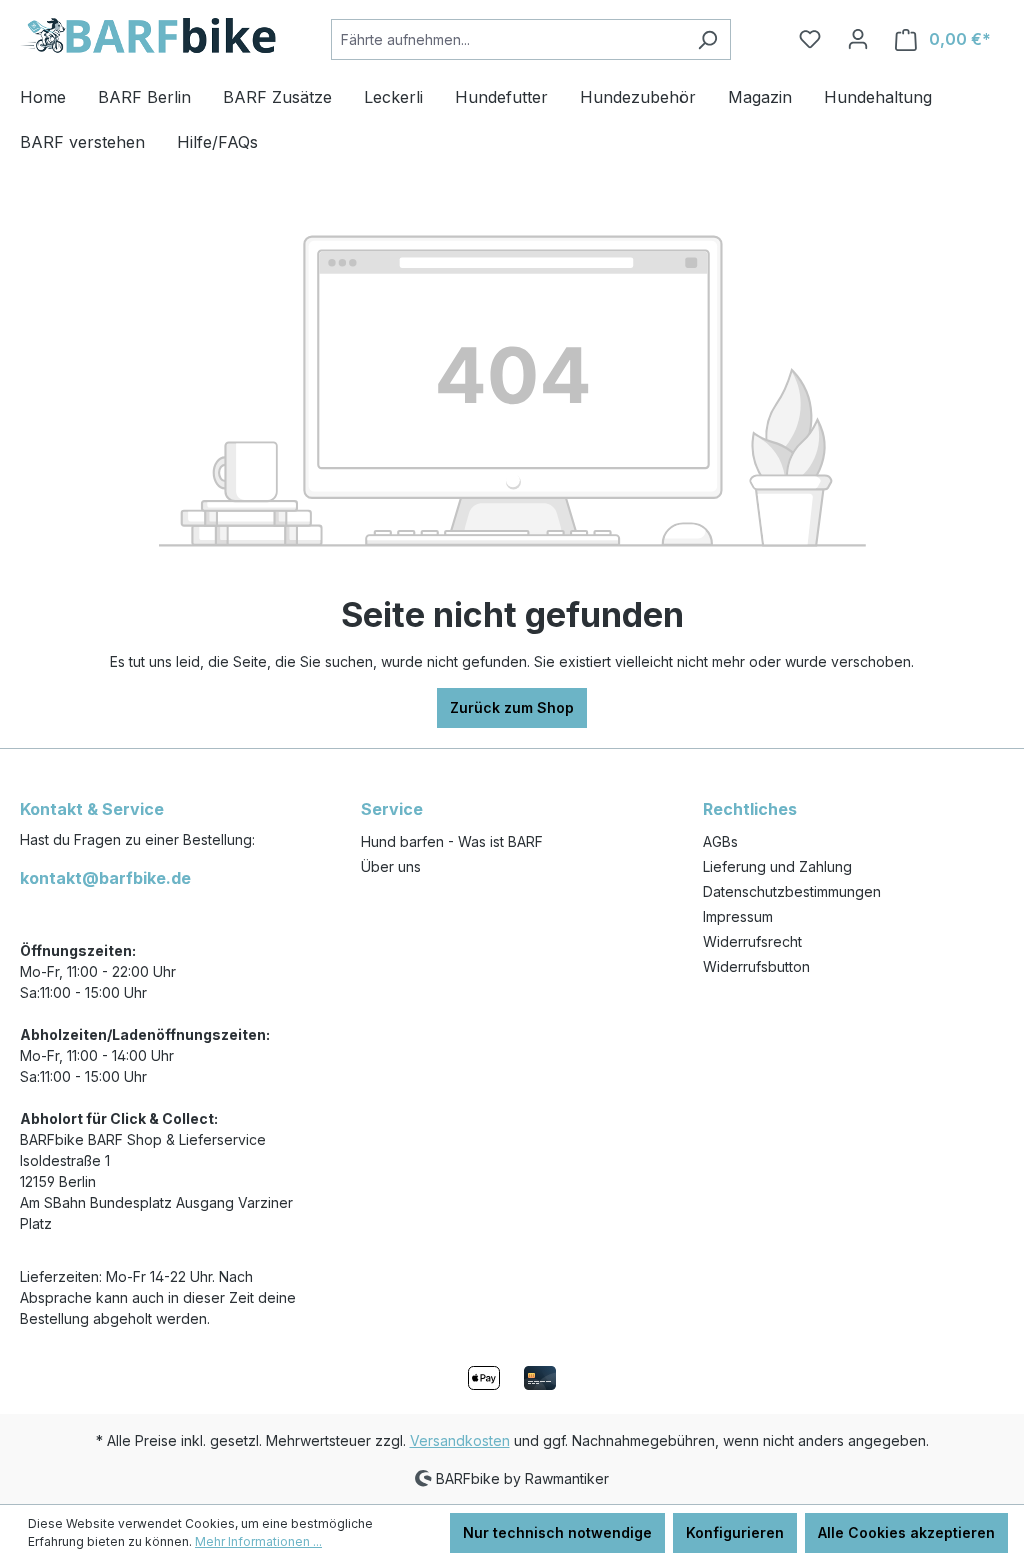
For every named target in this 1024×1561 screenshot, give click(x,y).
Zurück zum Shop (512, 707)
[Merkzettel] (810, 39)
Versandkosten (460, 1440)
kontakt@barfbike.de (105, 878)
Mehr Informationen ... (258, 1541)
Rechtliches (750, 809)
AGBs (720, 841)
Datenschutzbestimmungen (792, 891)
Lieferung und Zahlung (777, 866)
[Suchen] (707, 39)
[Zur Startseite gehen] (148, 35)
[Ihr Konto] (858, 39)
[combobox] (508, 39)
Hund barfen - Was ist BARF (452, 841)
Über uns (391, 866)
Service (392, 809)
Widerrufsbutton (756, 966)
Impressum (738, 916)
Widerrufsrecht (752, 941)
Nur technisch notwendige (557, 1532)
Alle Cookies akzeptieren (906, 1532)
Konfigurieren (735, 1532)
